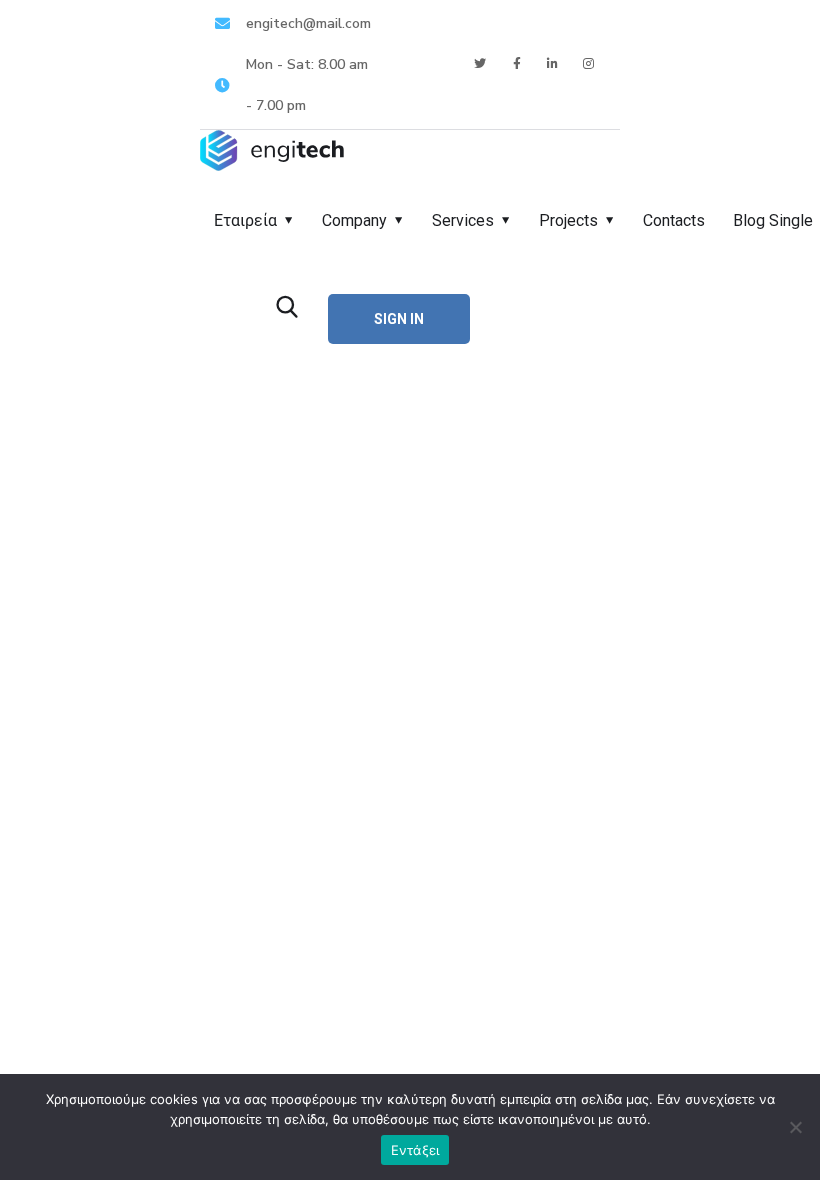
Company (354, 220)
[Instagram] (589, 64)
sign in (399, 319)
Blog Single (773, 220)
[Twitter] (480, 64)
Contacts (674, 220)
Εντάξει (415, 1150)
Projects (568, 220)
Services (463, 220)
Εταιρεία (245, 220)
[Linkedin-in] (553, 64)
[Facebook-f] (516, 64)
